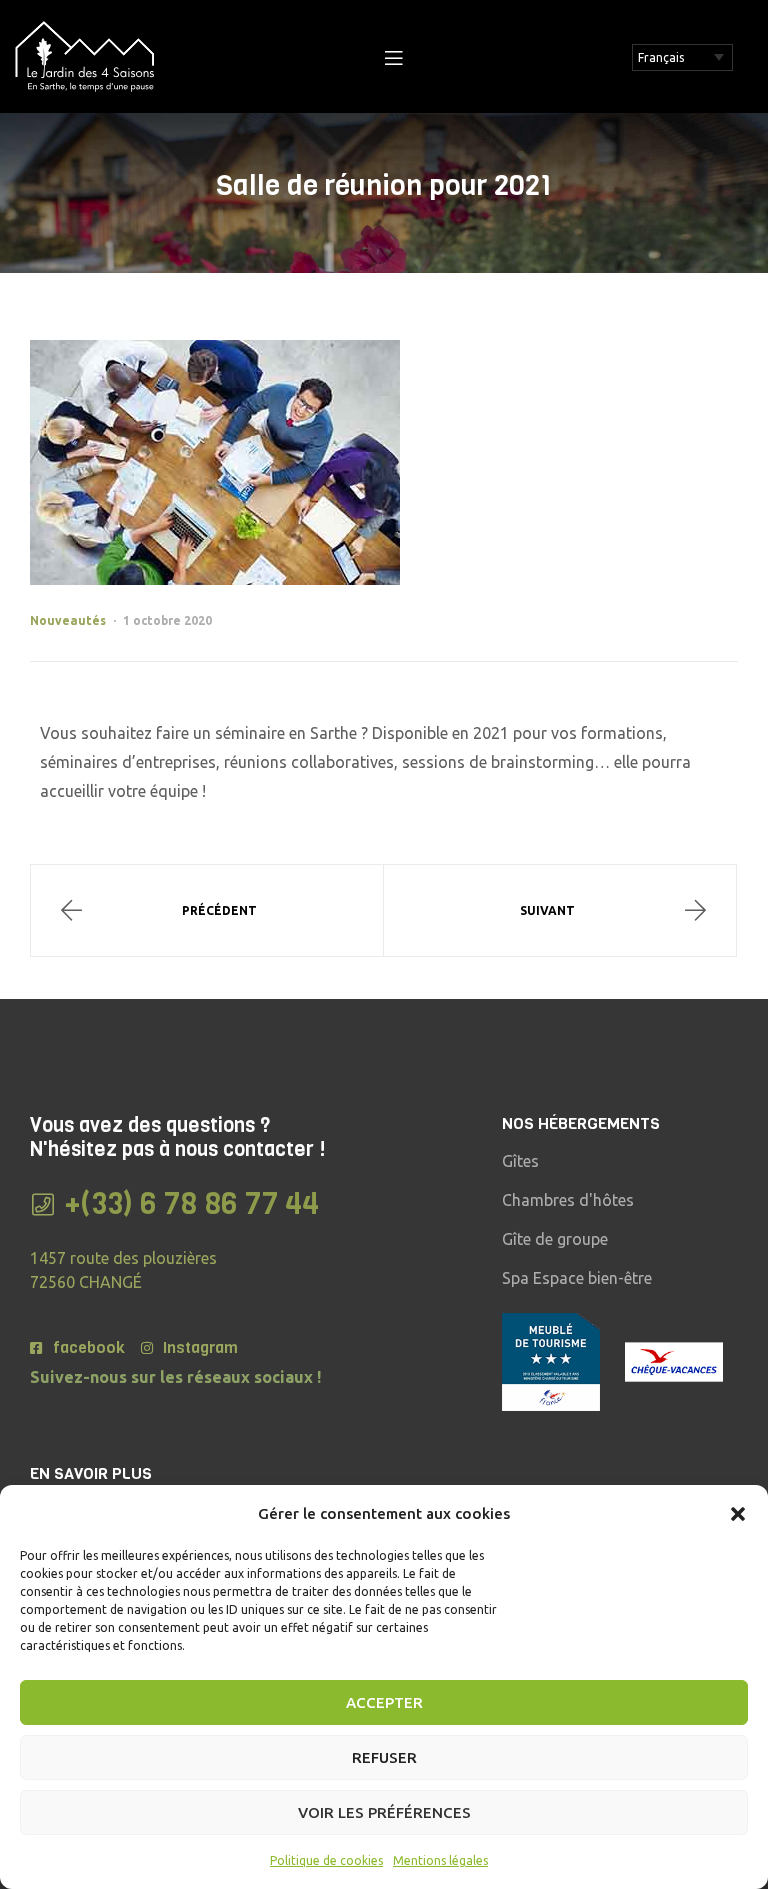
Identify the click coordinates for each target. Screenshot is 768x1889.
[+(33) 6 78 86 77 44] (42, 1204)
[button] (738, 1514)
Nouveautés (68, 620)
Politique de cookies (326, 1860)
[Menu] (393, 57)
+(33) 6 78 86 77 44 (192, 1204)
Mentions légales (440, 1860)
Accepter (384, 1702)
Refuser (384, 1757)
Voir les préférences (384, 1812)
